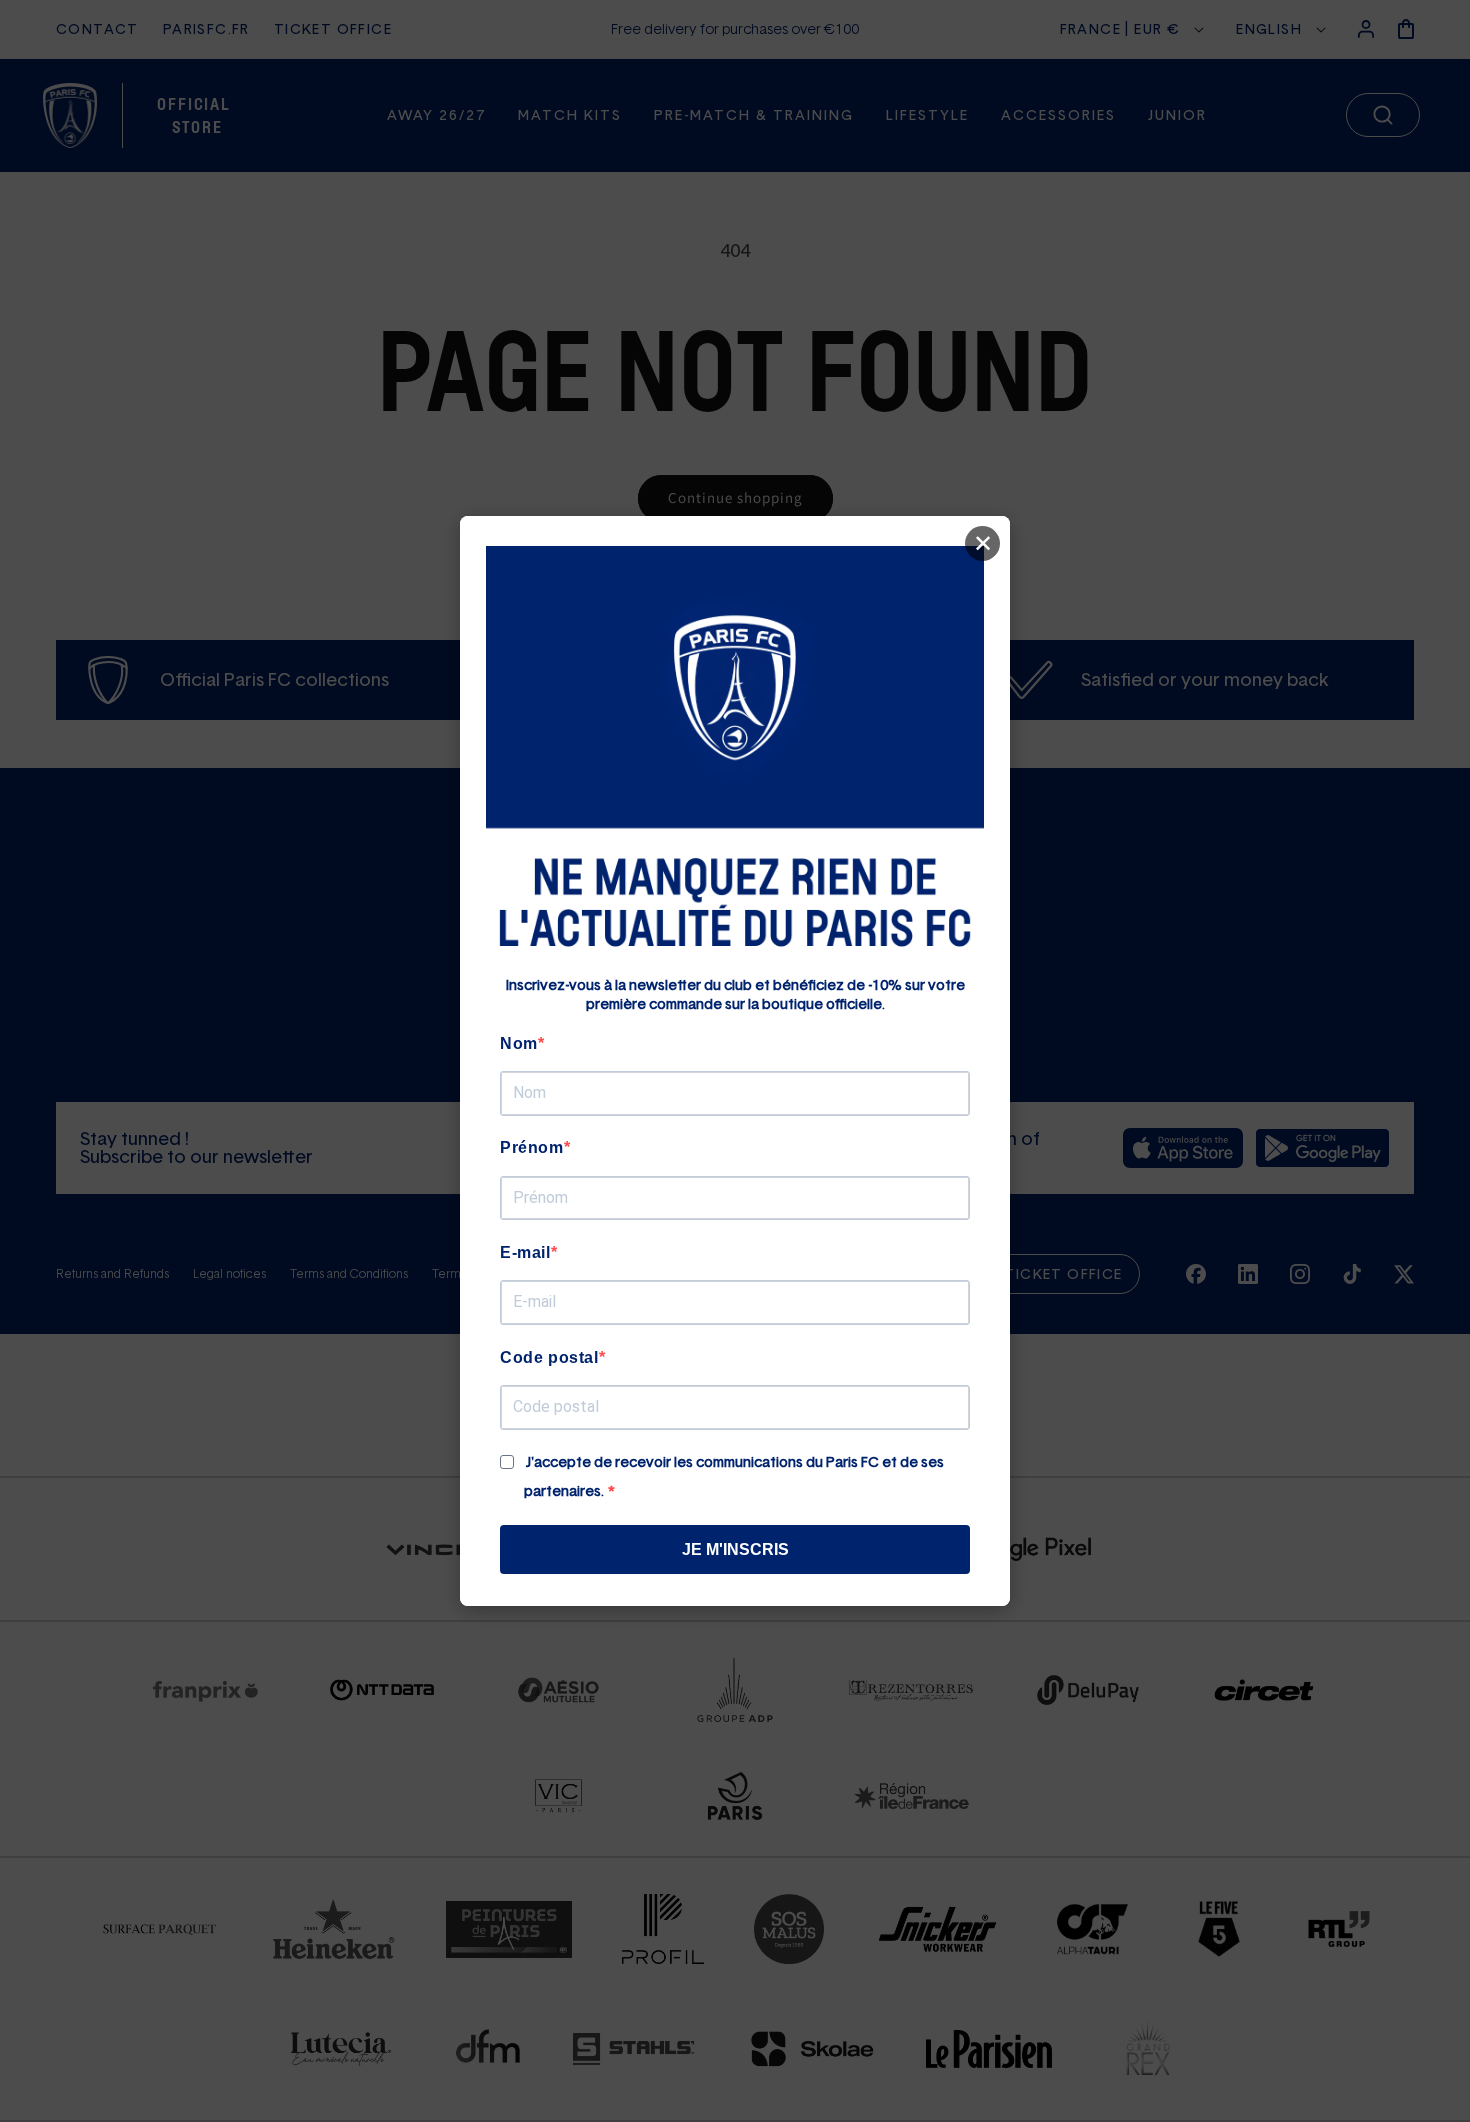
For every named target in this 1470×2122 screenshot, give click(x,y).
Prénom (532, 1147)
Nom (519, 1043)
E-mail (525, 1252)
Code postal (549, 1357)
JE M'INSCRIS (735, 1549)
